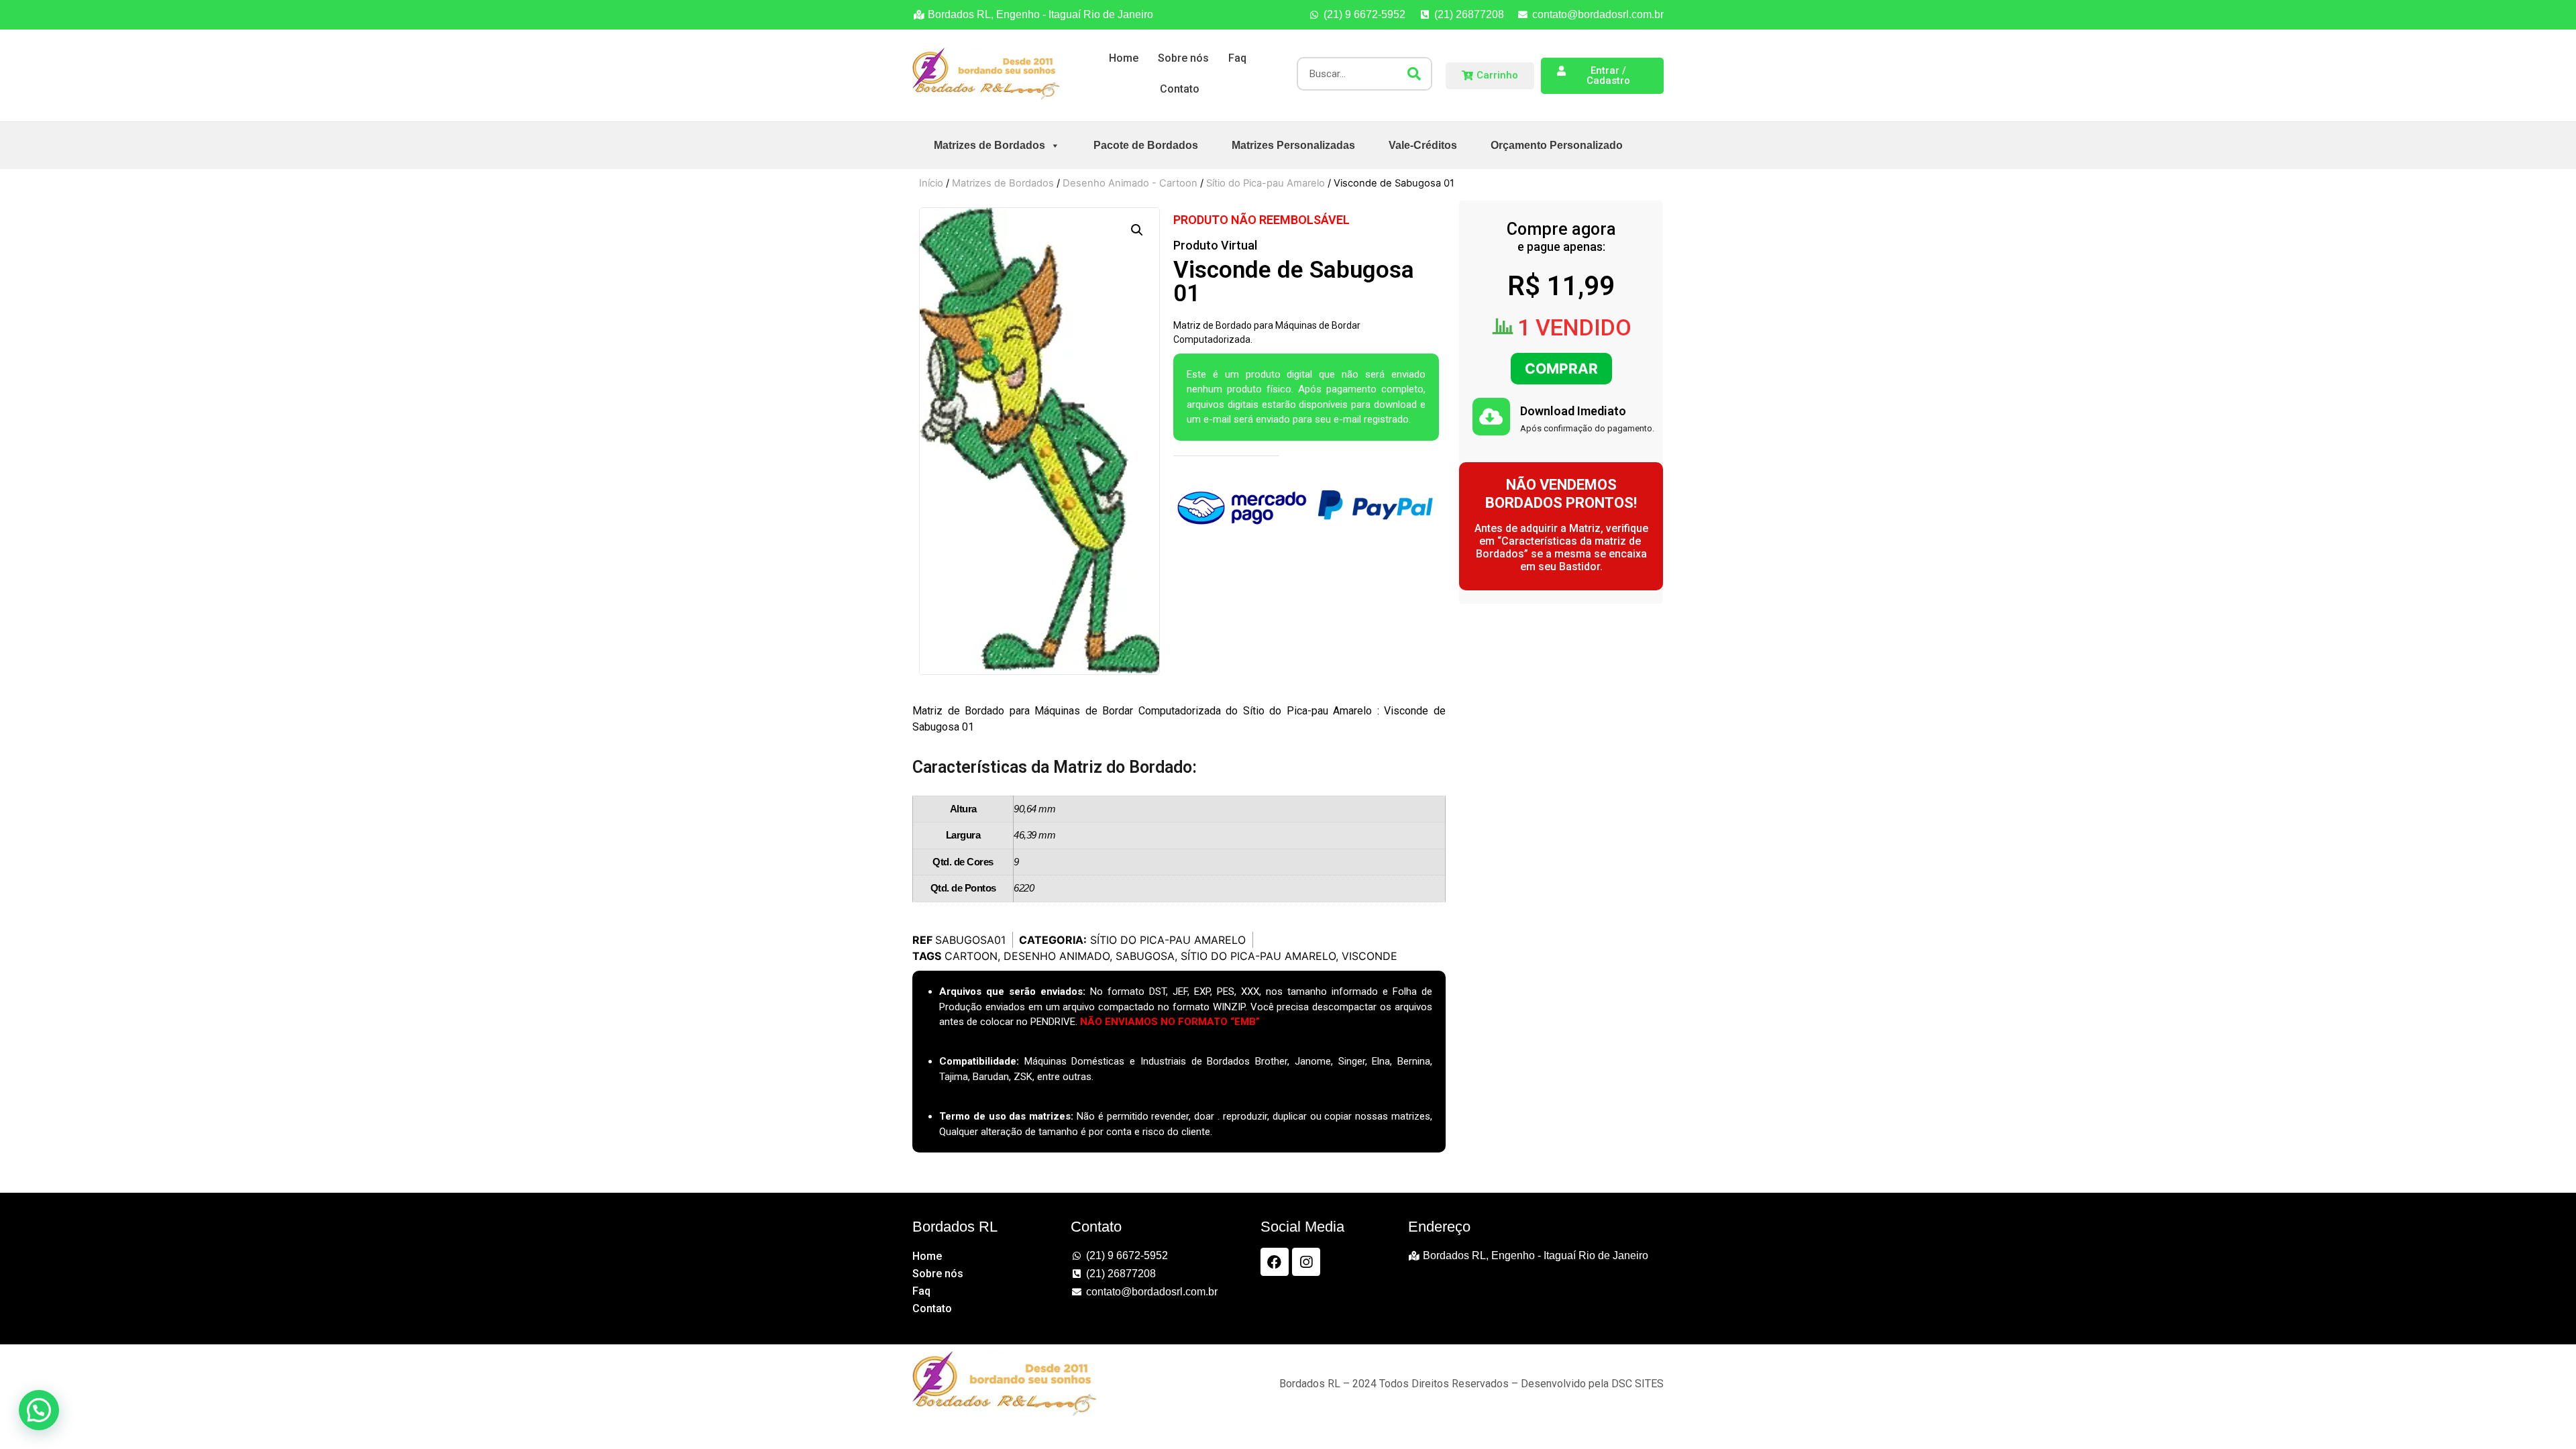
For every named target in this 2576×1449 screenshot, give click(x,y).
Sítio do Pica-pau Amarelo (1266, 183)
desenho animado (1057, 956)
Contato (1180, 89)
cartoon (971, 956)
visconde (1370, 956)
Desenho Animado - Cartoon (1130, 183)
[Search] (1414, 74)
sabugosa (1145, 956)
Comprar (1561, 369)
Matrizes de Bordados (989, 145)
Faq (1237, 58)
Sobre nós (1183, 58)
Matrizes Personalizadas (1293, 145)
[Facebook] (1275, 1262)
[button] (1137, 230)
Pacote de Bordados (1146, 145)
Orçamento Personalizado (1557, 145)
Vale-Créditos (1423, 145)
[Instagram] (1306, 1262)
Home (1124, 58)
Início (931, 183)
